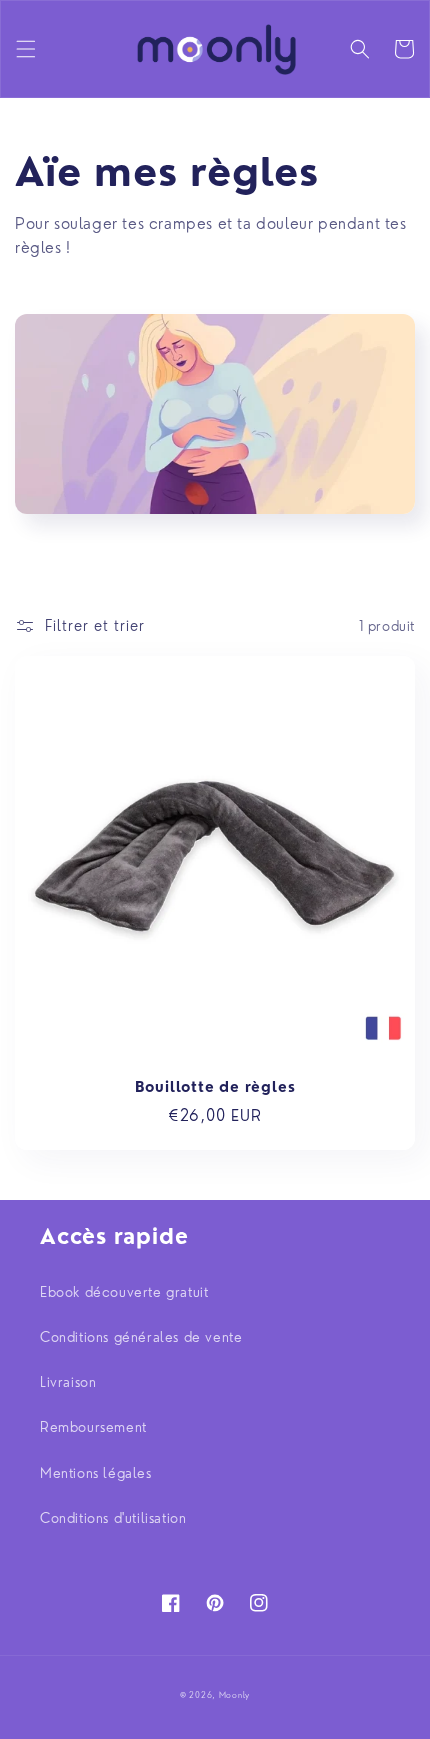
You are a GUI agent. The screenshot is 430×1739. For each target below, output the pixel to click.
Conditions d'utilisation (113, 1518)
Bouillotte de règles (215, 1087)
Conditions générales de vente (141, 1337)
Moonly (234, 1695)
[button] (26, 49)
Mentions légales (96, 1473)
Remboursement (93, 1427)
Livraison (68, 1382)
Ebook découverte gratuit (124, 1292)
